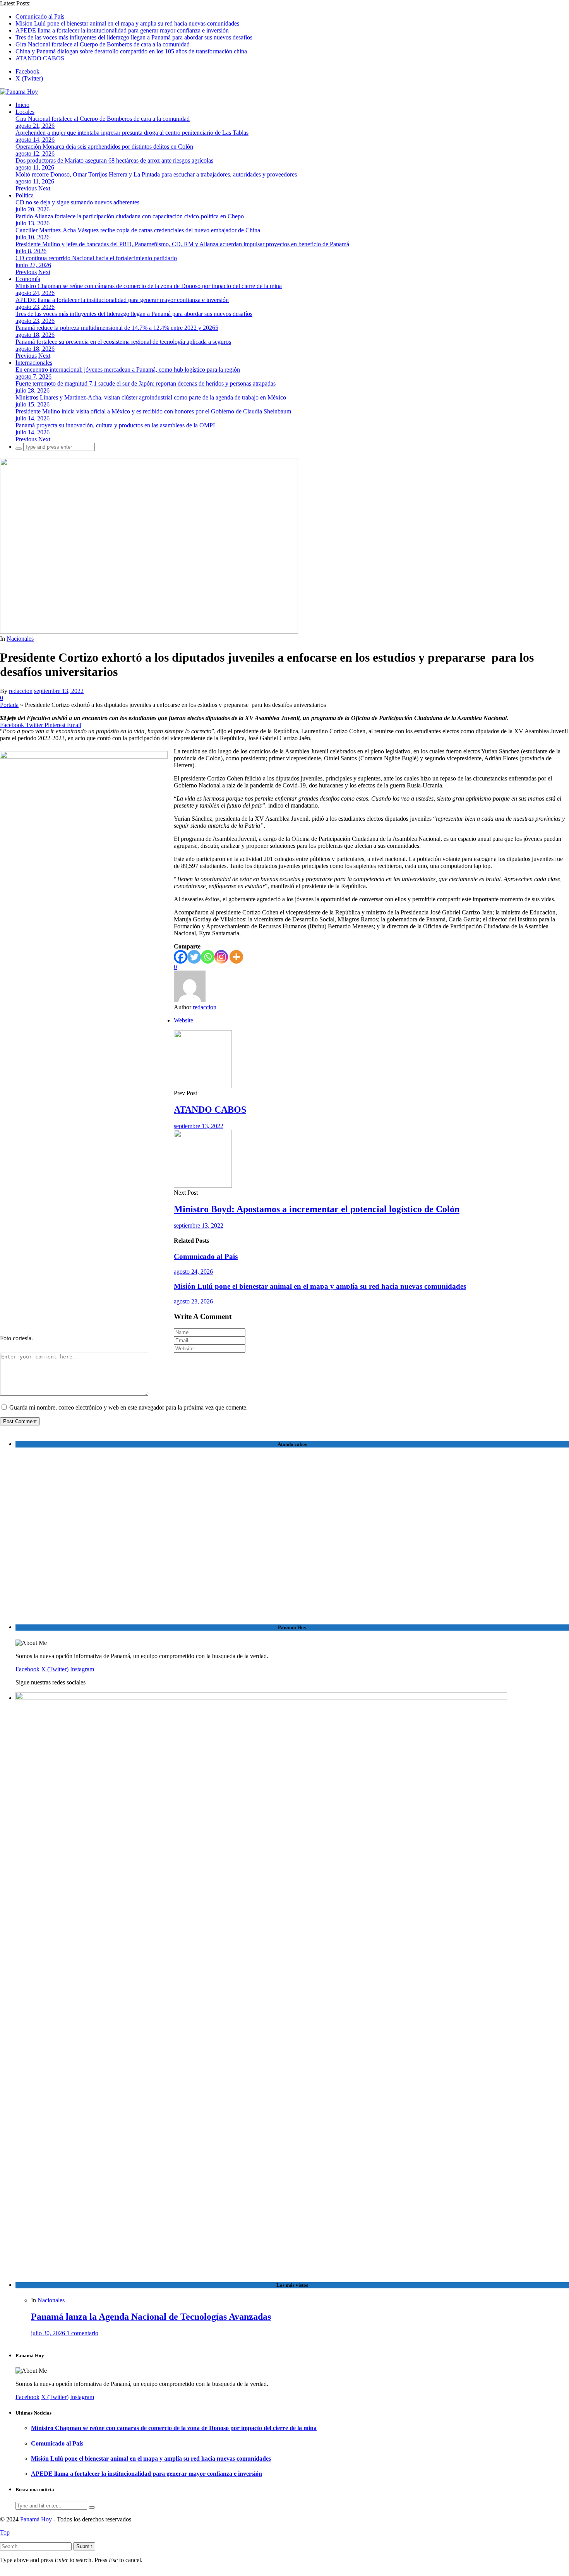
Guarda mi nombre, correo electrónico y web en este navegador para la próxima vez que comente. (129, 1407)
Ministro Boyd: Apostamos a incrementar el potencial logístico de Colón (317, 1209)
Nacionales (20, 639)
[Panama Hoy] (19, 92)
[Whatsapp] (208, 957)
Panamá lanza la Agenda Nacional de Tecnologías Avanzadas (151, 2317)
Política (25, 195)
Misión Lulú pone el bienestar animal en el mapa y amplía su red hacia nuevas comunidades (127, 23)
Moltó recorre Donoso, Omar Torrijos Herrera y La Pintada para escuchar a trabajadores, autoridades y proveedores (156, 174)
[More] (236, 957)
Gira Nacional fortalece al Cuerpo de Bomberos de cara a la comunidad (103, 44)
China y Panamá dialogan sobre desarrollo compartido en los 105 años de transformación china (131, 51)
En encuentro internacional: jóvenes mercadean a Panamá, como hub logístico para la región (128, 370)
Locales (25, 112)
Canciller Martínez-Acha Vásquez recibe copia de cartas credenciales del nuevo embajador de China (138, 230)
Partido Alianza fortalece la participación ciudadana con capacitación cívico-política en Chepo (130, 216)
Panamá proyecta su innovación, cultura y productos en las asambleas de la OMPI (115, 425)
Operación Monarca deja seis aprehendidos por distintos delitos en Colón (104, 147)
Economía (28, 279)
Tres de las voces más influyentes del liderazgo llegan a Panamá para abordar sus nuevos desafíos (134, 37)
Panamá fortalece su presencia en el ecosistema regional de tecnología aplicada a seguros (123, 342)
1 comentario (82, 2333)
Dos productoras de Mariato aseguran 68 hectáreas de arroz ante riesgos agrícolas (114, 160)
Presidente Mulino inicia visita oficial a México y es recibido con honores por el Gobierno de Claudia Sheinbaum (153, 411)
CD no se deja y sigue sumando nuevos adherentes (77, 202)
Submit (84, 2546)
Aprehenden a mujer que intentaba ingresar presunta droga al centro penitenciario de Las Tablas (132, 133)
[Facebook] (181, 957)
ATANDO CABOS (40, 58)
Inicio (22, 105)
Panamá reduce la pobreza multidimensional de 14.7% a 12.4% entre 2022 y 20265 (117, 328)
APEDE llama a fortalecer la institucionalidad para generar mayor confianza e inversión (122, 30)
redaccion (21, 691)
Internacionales (34, 363)
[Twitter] (194, 957)
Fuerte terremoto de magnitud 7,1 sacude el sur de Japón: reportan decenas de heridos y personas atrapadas (146, 383)
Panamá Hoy (36, 2519)
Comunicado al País (40, 16)
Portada (9, 705)
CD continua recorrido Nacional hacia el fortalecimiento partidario (96, 258)
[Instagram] (221, 957)
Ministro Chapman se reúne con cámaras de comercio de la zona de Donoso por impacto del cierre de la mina (149, 286)
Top (5, 2532)
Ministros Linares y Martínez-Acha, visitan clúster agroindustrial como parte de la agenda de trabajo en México (151, 397)
